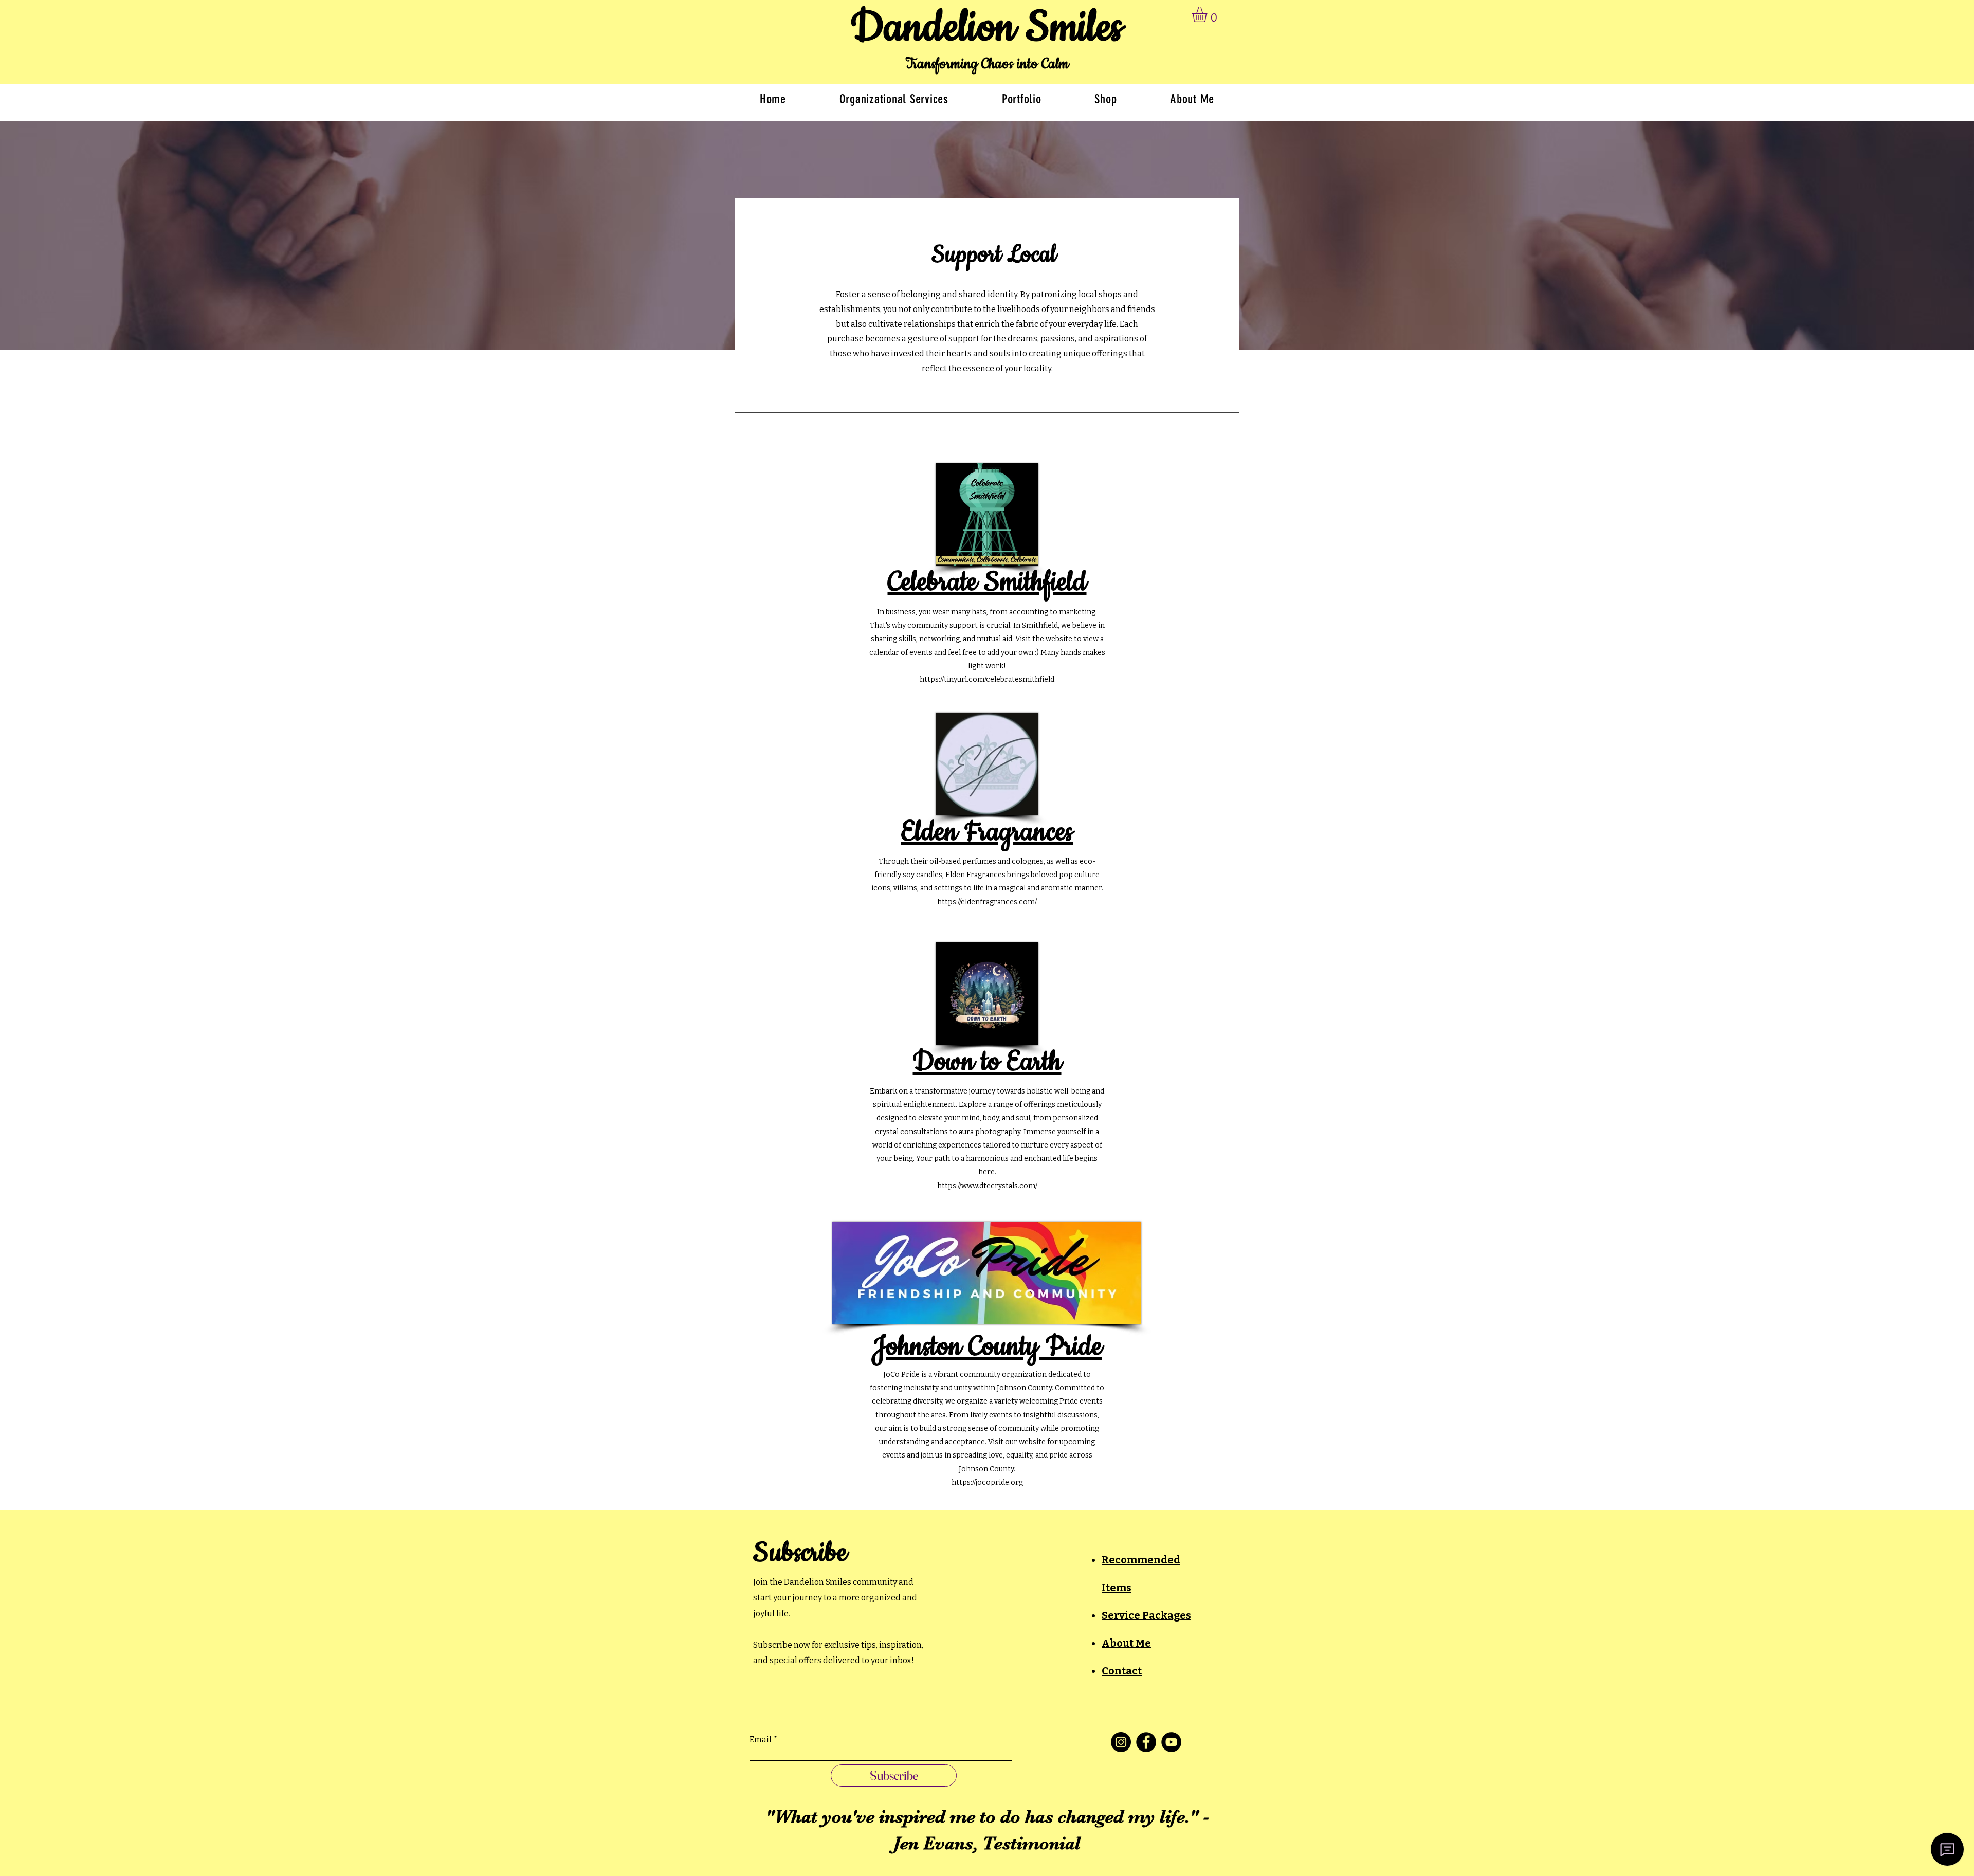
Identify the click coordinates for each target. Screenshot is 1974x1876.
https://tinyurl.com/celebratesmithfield (987, 679)
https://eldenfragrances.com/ (987, 902)
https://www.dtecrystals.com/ (987, 1186)
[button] (1208, 15)
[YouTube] (1171, 1742)
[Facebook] (1146, 1742)
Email (761, 1740)
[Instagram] (1121, 1742)
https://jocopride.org (987, 1482)
